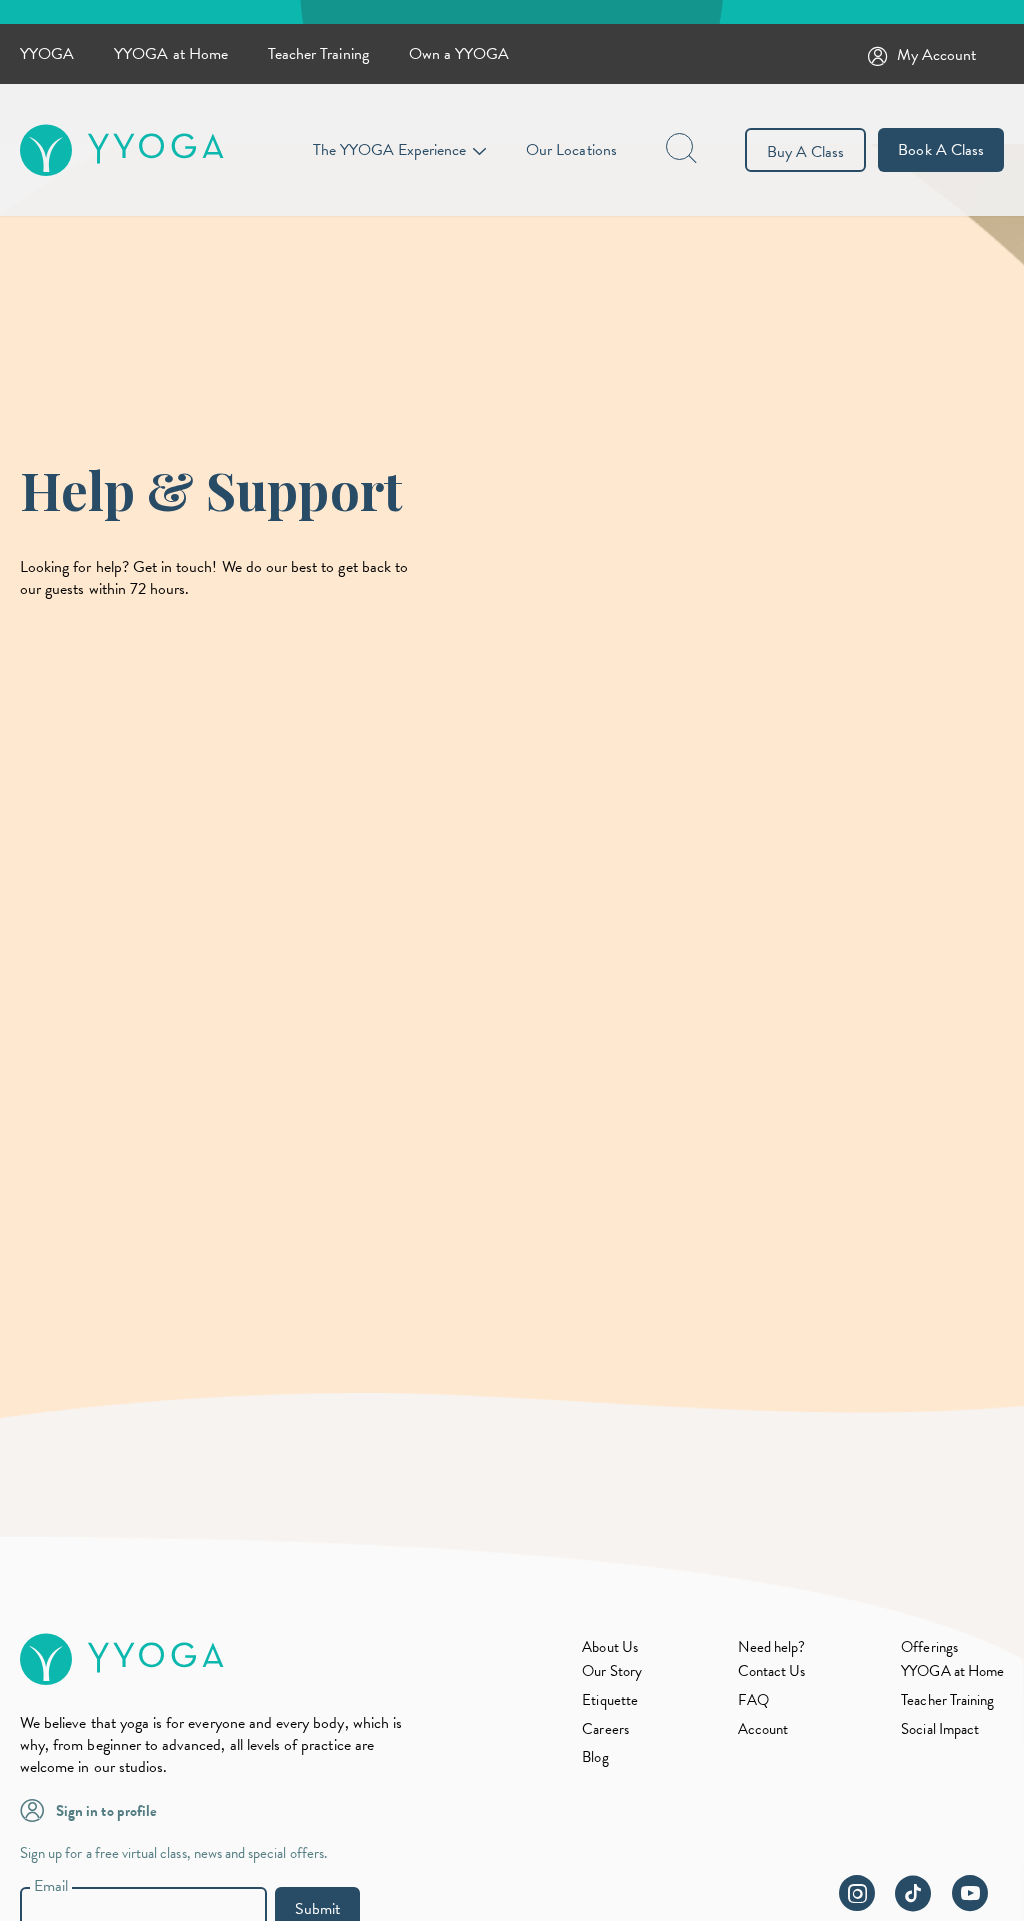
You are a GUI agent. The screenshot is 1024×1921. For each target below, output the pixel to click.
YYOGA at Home (171, 54)
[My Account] (882, 54)
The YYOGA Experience (389, 150)
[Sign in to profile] (38, 1809)
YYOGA (47, 54)
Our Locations (571, 150)
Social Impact (940, 1729)
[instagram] (865, 1904)
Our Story (611, 1671)
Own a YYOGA (459, 54)
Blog (595, 1757)
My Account (937, 55)
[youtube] (978, 1904)
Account (763, 1729)
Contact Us (772, 1671)
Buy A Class (806, 152)
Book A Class (941, 150)
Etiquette (609, 1700)
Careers (605, 1729)
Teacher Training (318, 54)
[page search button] (683, 150)
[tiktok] (921, 1904)
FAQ (753, 1700)
